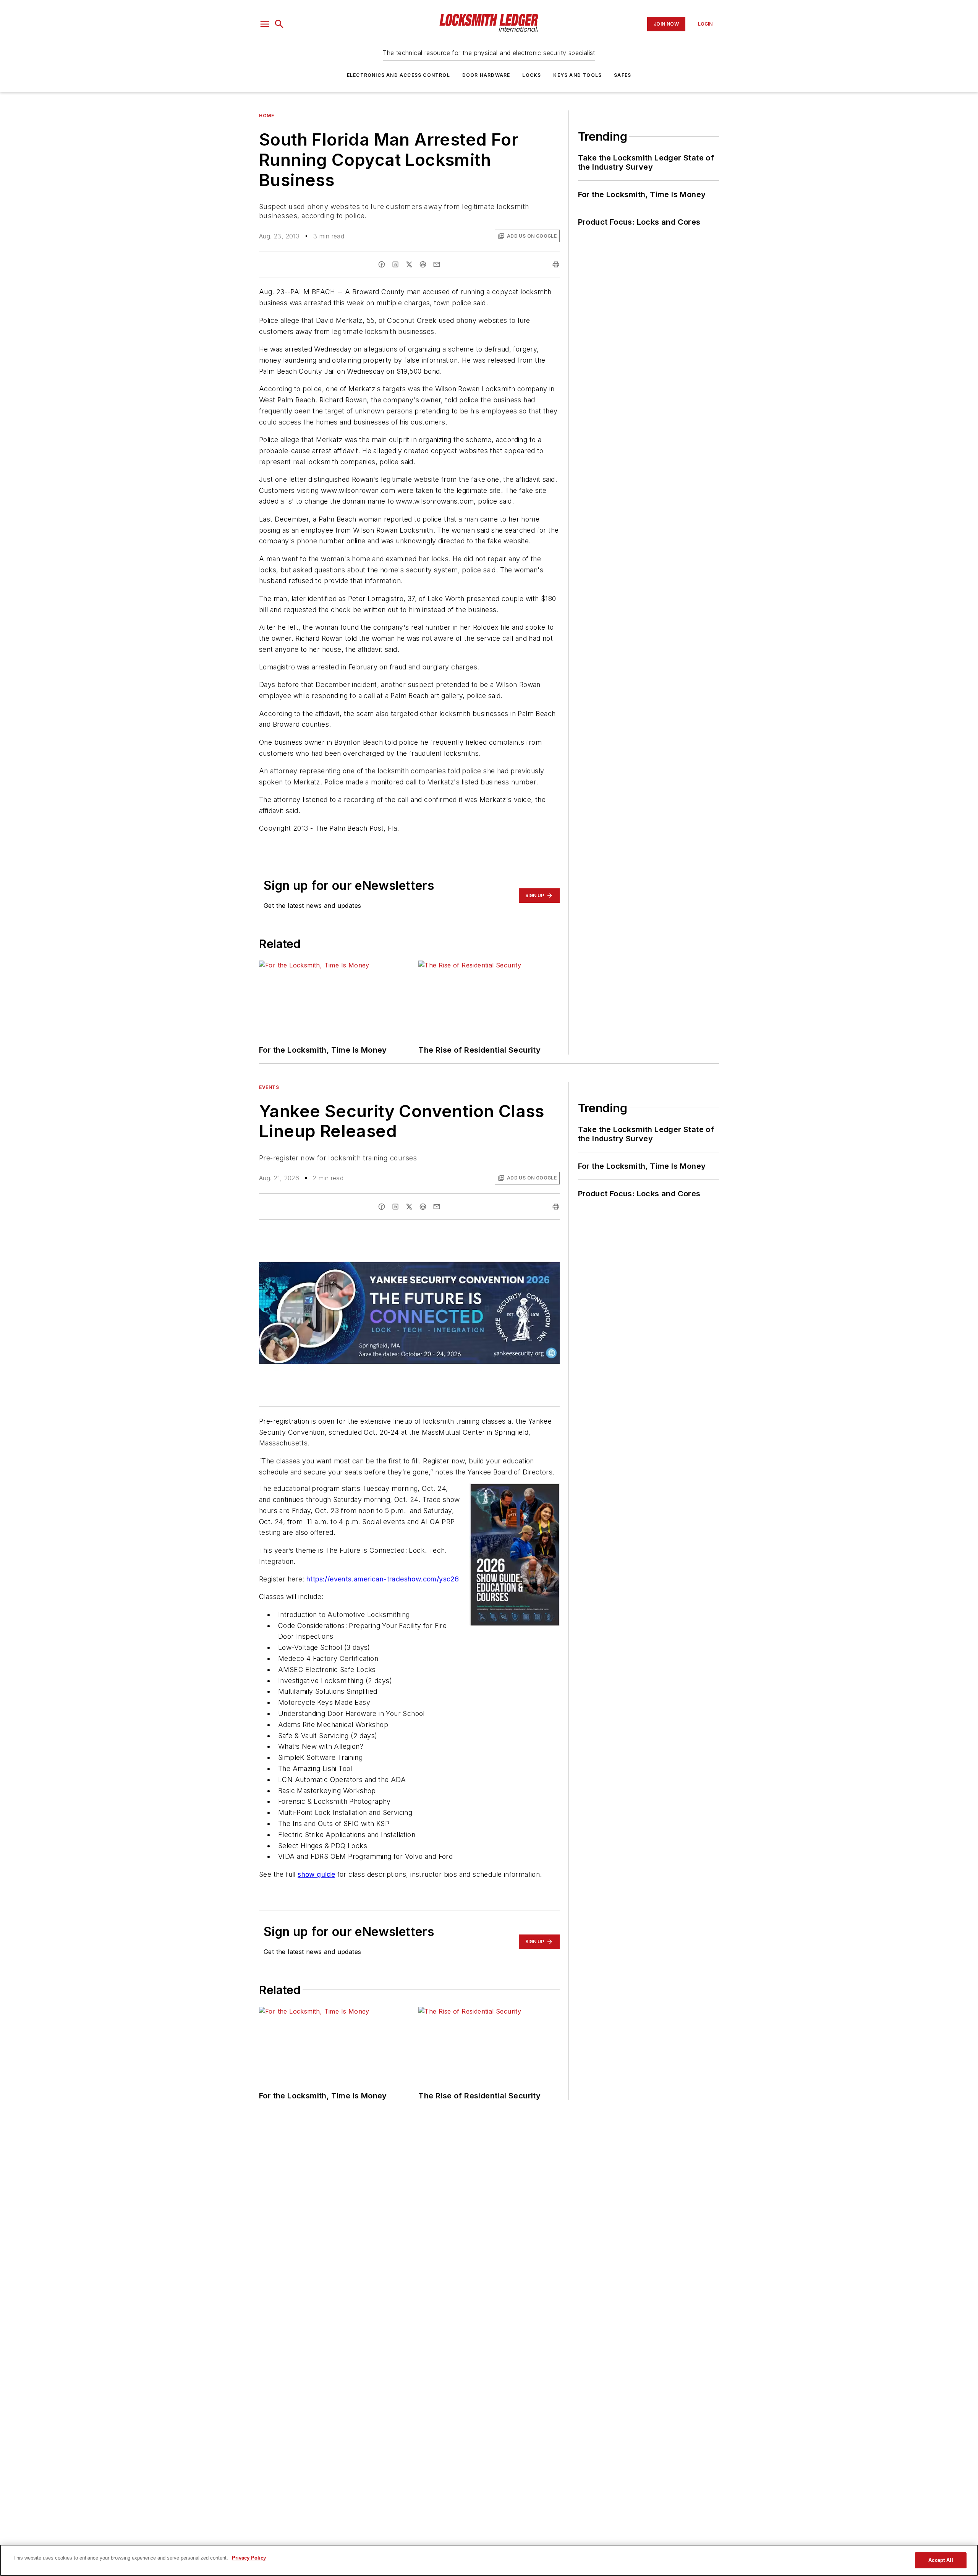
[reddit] (423, 264)
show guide (316, 1874)
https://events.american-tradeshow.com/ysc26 (383, 1579)
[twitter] (409, 264)
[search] (279, 24)
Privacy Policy (249, 2558)
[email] (437, 264)
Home (266, 116)
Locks (532, 75)
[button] (265, 24)
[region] (489, 2560)
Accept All (941, 2560)
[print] (556, 264)
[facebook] (382, 264)
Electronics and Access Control (398, 75)
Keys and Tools (577, 75)
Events (269, 1087)
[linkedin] (395, 264)
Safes (623, 75)
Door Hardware (486, 75)
